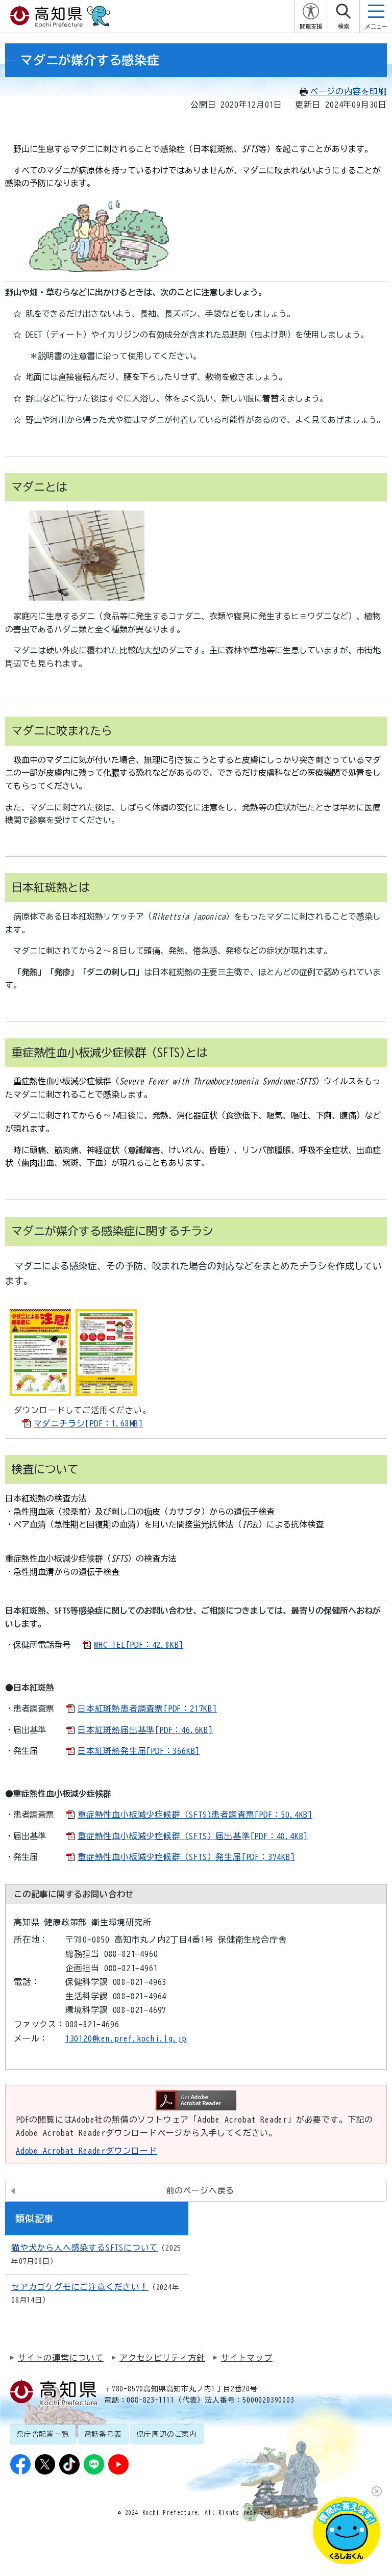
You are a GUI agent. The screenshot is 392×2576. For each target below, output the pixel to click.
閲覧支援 (311, 26)
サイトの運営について (61, 2358)
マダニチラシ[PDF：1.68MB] (88, 1423)
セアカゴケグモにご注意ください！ (80, 2287)
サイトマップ (247, 2358)
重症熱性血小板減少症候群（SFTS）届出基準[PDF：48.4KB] (193, 1836)
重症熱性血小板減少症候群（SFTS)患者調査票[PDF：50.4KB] (195, 1815)
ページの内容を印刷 (348, 91)
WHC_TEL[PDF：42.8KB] (139, 1645)
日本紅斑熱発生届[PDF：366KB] (139, 1751)
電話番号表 (103, 2434)
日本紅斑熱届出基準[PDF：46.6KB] (145, 1730)
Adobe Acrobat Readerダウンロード (87, 2151)
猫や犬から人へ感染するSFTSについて (84, 2248)
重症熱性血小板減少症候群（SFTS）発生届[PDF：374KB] (186, 1857)
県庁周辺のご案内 (167, 2434)
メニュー (376, 26)
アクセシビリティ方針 (162, 2358)
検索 (344, 26)
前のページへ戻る (200, 2190)
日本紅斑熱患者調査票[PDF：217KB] (147, 1708)
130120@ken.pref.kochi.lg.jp (126, 2038)
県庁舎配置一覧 (43, 2434)
